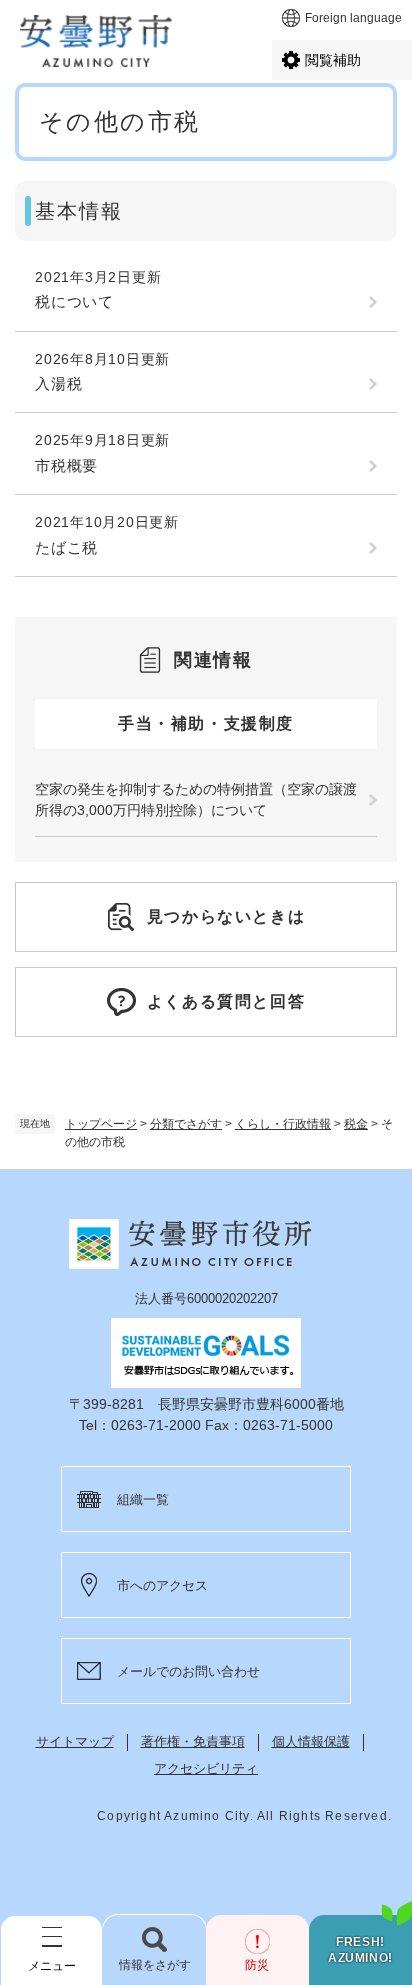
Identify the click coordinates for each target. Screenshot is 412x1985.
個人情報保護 (311, 1741)
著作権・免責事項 (193, 1741)
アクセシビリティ (206, 1768)
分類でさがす (186, 1124)
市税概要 (66, 465)
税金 (356, 1124)
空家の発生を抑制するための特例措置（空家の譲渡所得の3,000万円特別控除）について (196, 799)
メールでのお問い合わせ (188, 1671)
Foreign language (353, 18)
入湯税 (58, 383)
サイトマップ (75, 1741)
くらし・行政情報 (283, 1124)
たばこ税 (66, 547)
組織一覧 (143, 1499)
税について (74, 301)
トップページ (101, 1124)
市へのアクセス (162, 1585)
